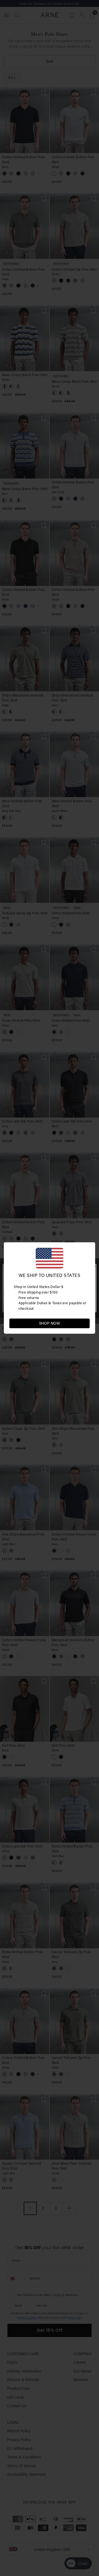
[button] (85, 1323)
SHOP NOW (50, 1323)
